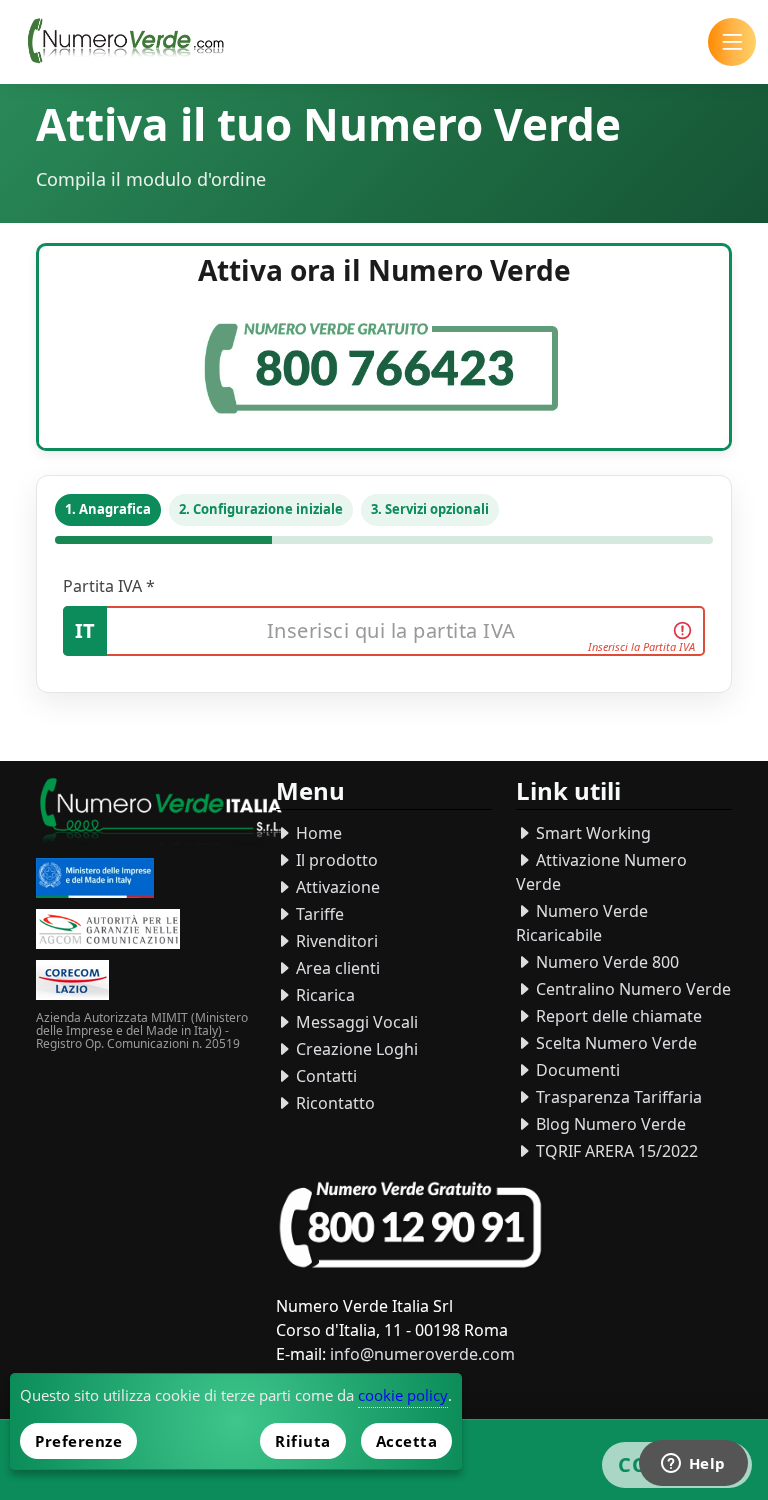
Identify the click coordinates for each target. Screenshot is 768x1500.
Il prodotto (335, 860)
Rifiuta (303, 1441)
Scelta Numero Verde (614, 1043)
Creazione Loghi (355, 1049)
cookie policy (403, 1395)
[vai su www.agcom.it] (108, 931)
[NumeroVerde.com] (131, 42)
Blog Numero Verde (609, 1124)
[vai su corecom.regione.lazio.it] (72, 982)
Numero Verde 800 (605, 962)
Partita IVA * (109, 586)
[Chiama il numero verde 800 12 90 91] (410, 1225)
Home (317, 833)
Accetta (407, 1441)
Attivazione (336, 887)
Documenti (576, 1070)
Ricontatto (333, 1103)
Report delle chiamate (617, 1016)
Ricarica (323, 995)
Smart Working (591, 833)
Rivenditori (335, 941)
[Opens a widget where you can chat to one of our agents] (693, 1465)
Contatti (324, 1076)
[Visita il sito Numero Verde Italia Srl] (161, 814)
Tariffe (318, 914)
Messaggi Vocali (355, 1022)
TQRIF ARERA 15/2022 (615, 1151)
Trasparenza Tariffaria (617, 1097)
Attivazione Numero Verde (601, 872)
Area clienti (336, 968)
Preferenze (78, 1441)
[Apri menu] (732, 42)
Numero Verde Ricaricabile (582, 923)
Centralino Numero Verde (631, 989)
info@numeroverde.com (422, 1354)
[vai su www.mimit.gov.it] (95, 880)
